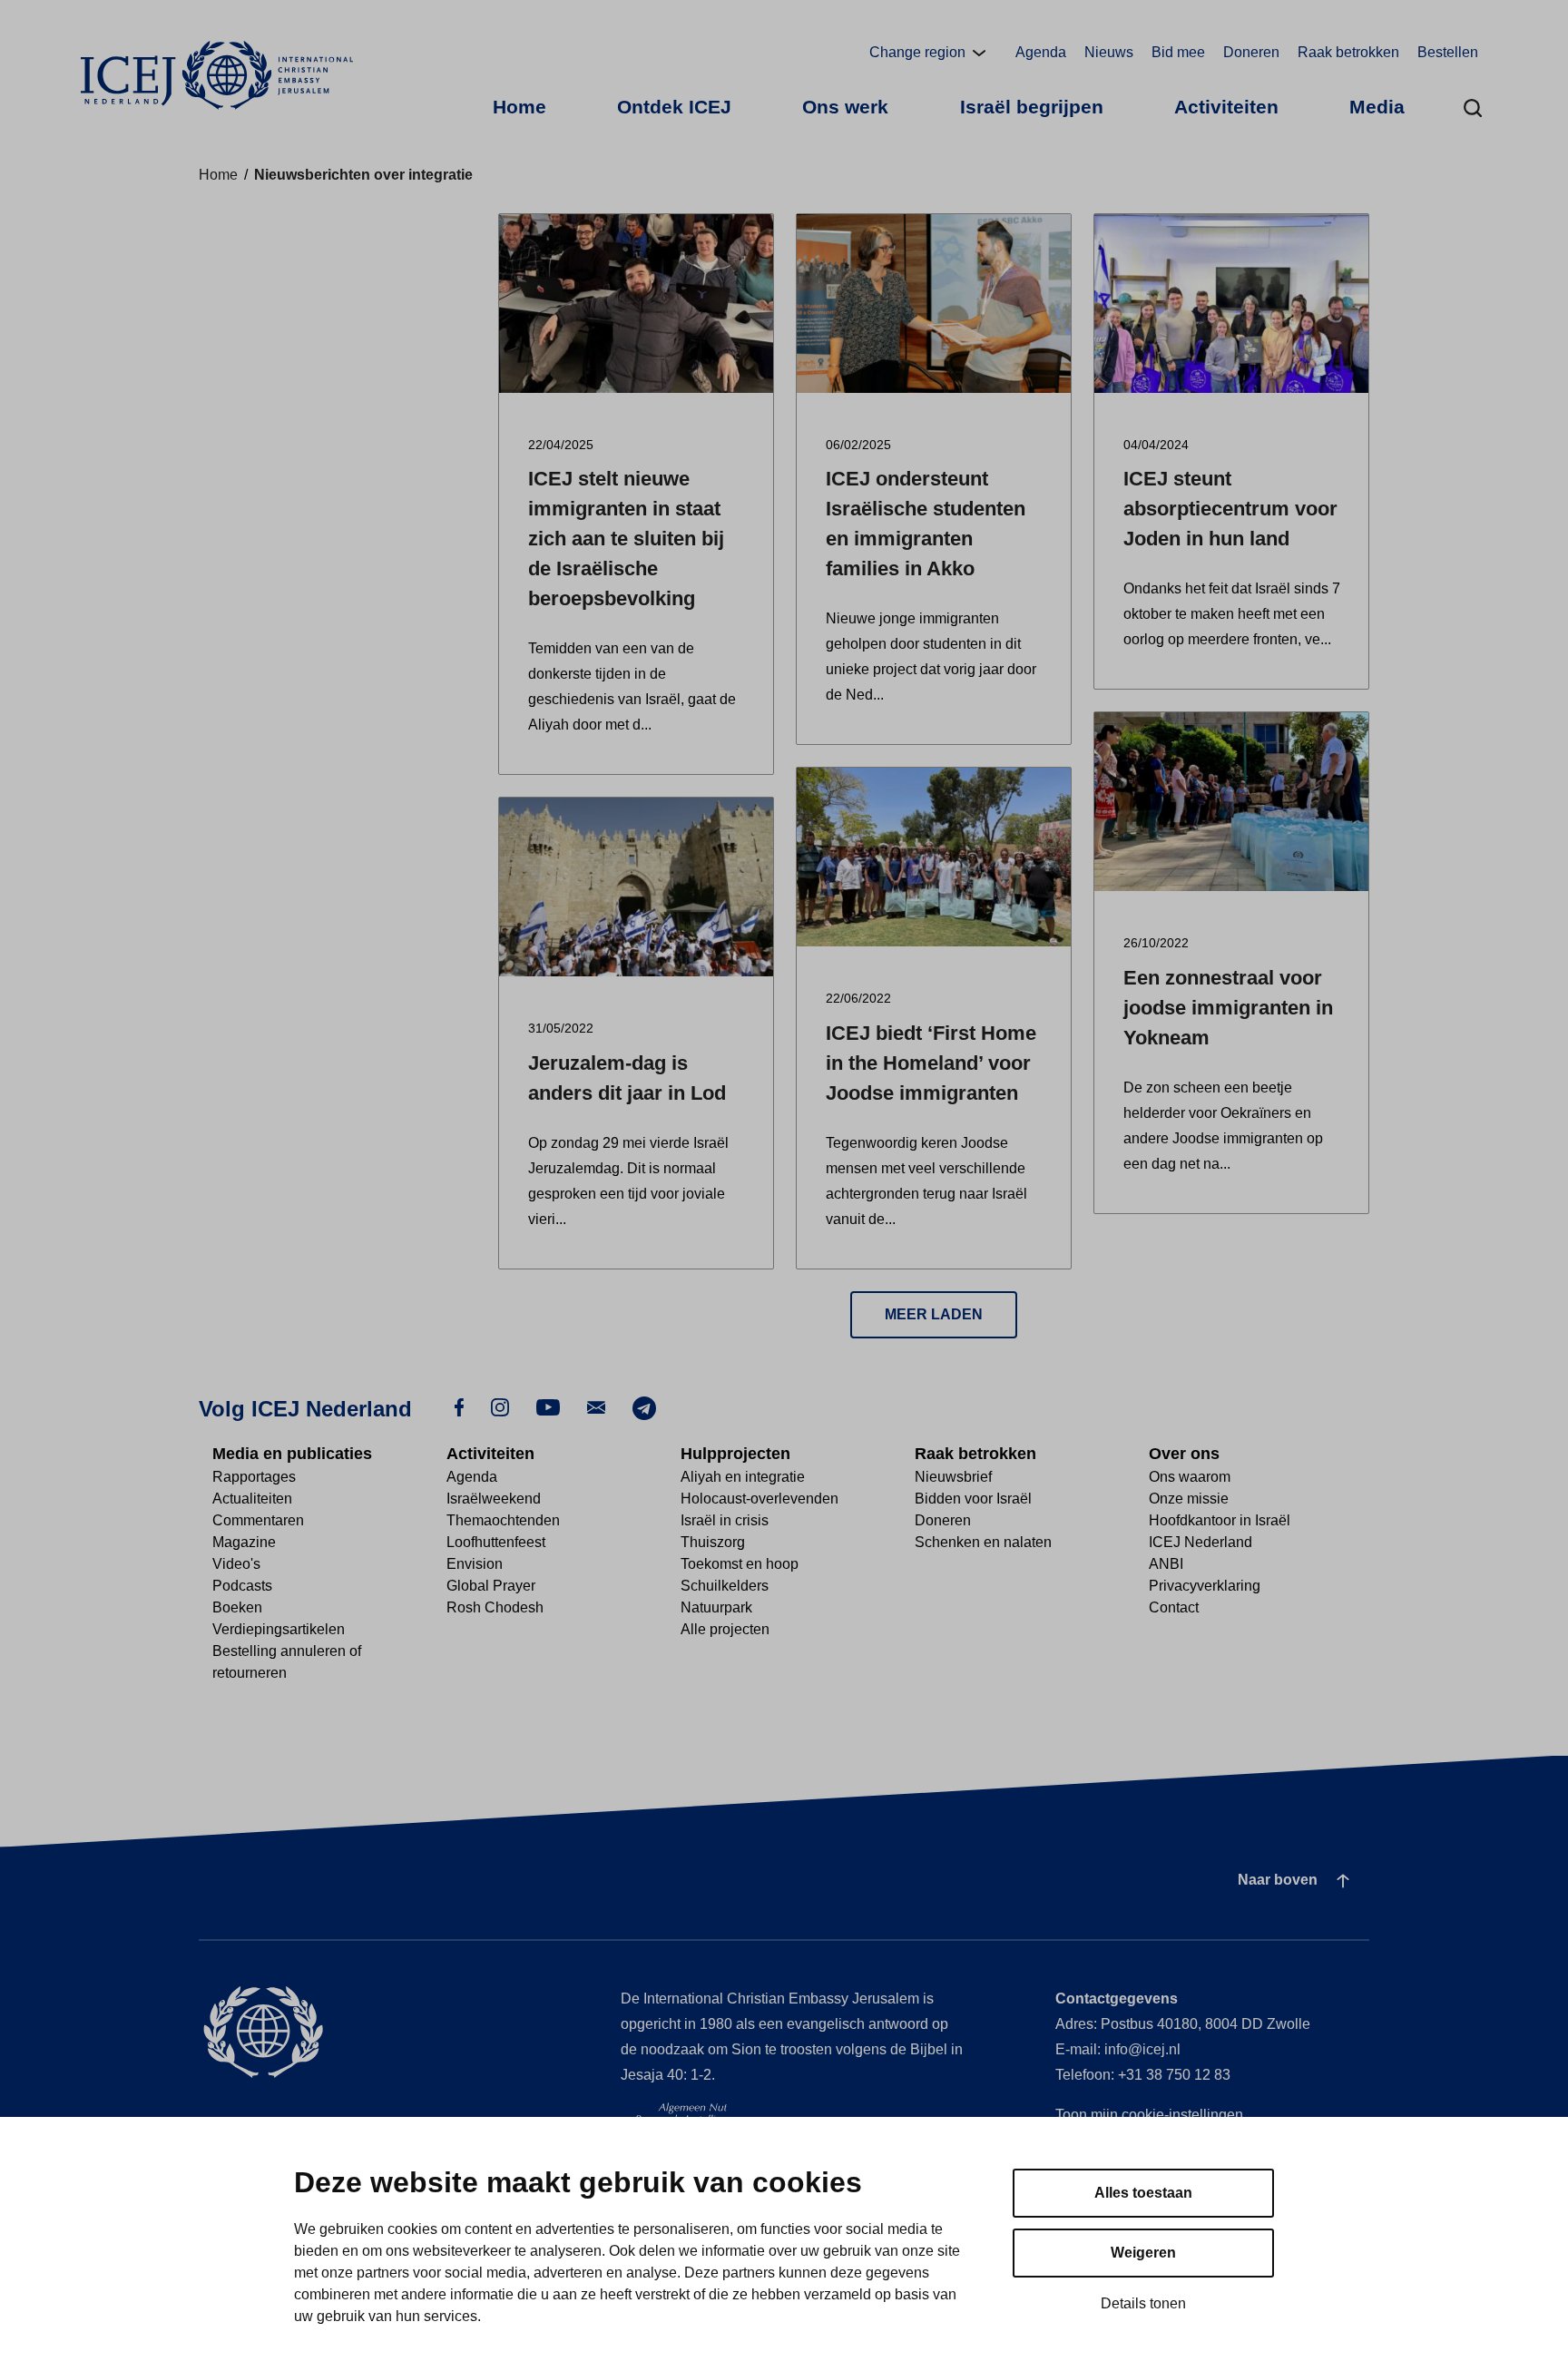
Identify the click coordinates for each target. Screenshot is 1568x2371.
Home (519, 107)
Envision (475, 1564)
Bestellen (1448, 52)
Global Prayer (491, 1586)
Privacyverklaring (1205, 1586)
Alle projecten (725, 1629)
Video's (236, 1564)
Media (1377, 107)
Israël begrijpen (1032, 107)
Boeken (237, 1607)
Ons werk (845, 107)
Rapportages (254, 1477)
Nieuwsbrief (953, 1477)
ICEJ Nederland (1200, 1542)
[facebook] (459, 1407)
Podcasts (242, 1586)
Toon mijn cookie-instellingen (1149, 2115)
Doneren (1251, 52)
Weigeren (1143, 2253)
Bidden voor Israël (973, 1499)
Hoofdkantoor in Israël (1220, 1520)
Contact (1174, 1607)
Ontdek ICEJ (674, 107)
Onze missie (1189, 1499)
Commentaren (258, 1520)
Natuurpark (716, 1607)
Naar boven (1278, 1880)
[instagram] (500, 1407)
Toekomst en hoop (740, 1564)
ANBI (1166, 1564)
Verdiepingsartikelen (279, 1629)
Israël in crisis (725, 1520)
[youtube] (548, 1407)
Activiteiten (1226, 107)
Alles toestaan (1143, 2193)
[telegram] (644, 1407)
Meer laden (934, 1314)
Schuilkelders (725, 1586)
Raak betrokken (1348, 52)
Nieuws (1109, 52)
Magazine (244, 1542)
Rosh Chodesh (495, 1607)
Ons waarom (1190, 1477)
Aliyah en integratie (743, 1477)
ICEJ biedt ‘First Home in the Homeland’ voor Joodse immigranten (931, 1063)
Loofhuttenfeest (496, 1542)
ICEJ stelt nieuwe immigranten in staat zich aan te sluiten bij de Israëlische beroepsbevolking (626, 539)
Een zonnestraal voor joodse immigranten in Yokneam (1228, 1008)
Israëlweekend (494, 1499)
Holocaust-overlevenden (759, 1499)
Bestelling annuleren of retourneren (287, 1662)
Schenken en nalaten (983, 1542)
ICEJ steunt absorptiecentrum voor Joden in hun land (1230, 509)
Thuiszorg (713, 1542)
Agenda (1041, 52)
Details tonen (1143, 2303)
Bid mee (1178, 52)
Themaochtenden (503, 1520)
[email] (596, 1407)
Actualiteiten (252, 1499)
